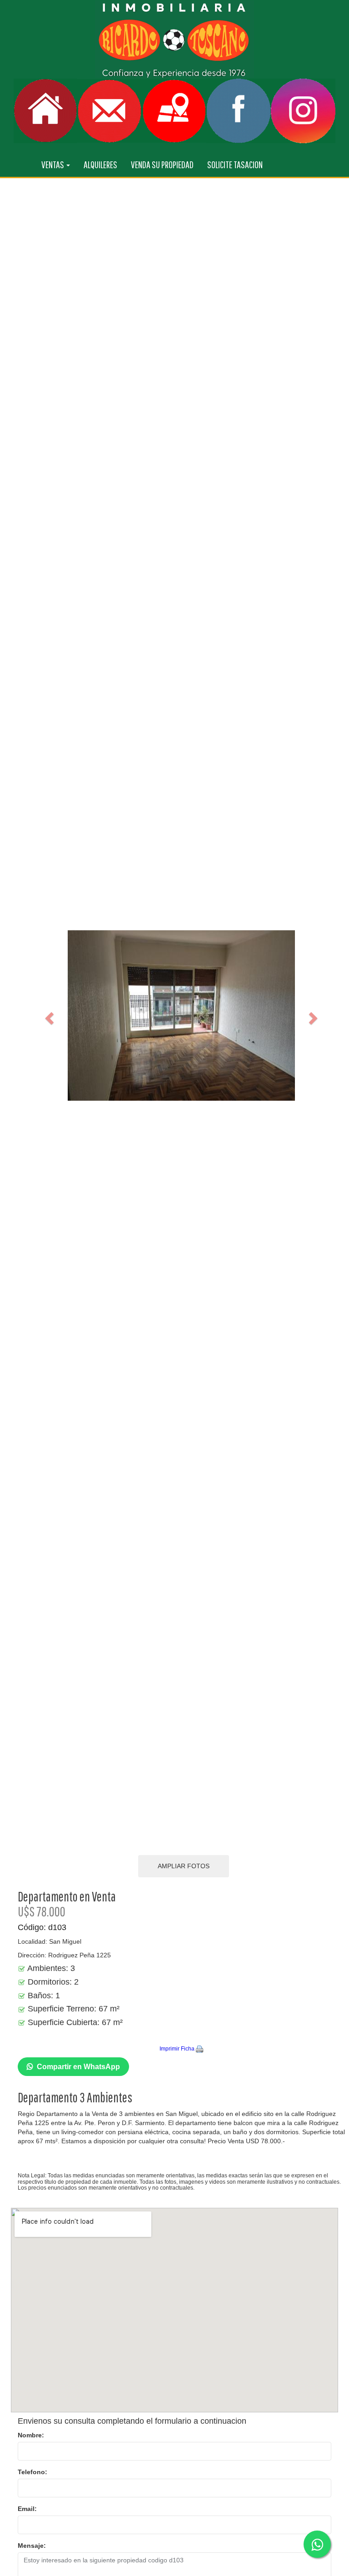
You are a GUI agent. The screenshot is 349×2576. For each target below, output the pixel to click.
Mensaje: (32, 2546)
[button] (48, 1015)
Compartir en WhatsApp (78, 2067)
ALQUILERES (100, 164)
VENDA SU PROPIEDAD (162, 164)
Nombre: (31, 2435)
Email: (27, 2509)
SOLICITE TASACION (235, 164)
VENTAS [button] (53, 164)
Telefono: (32, 2472)
